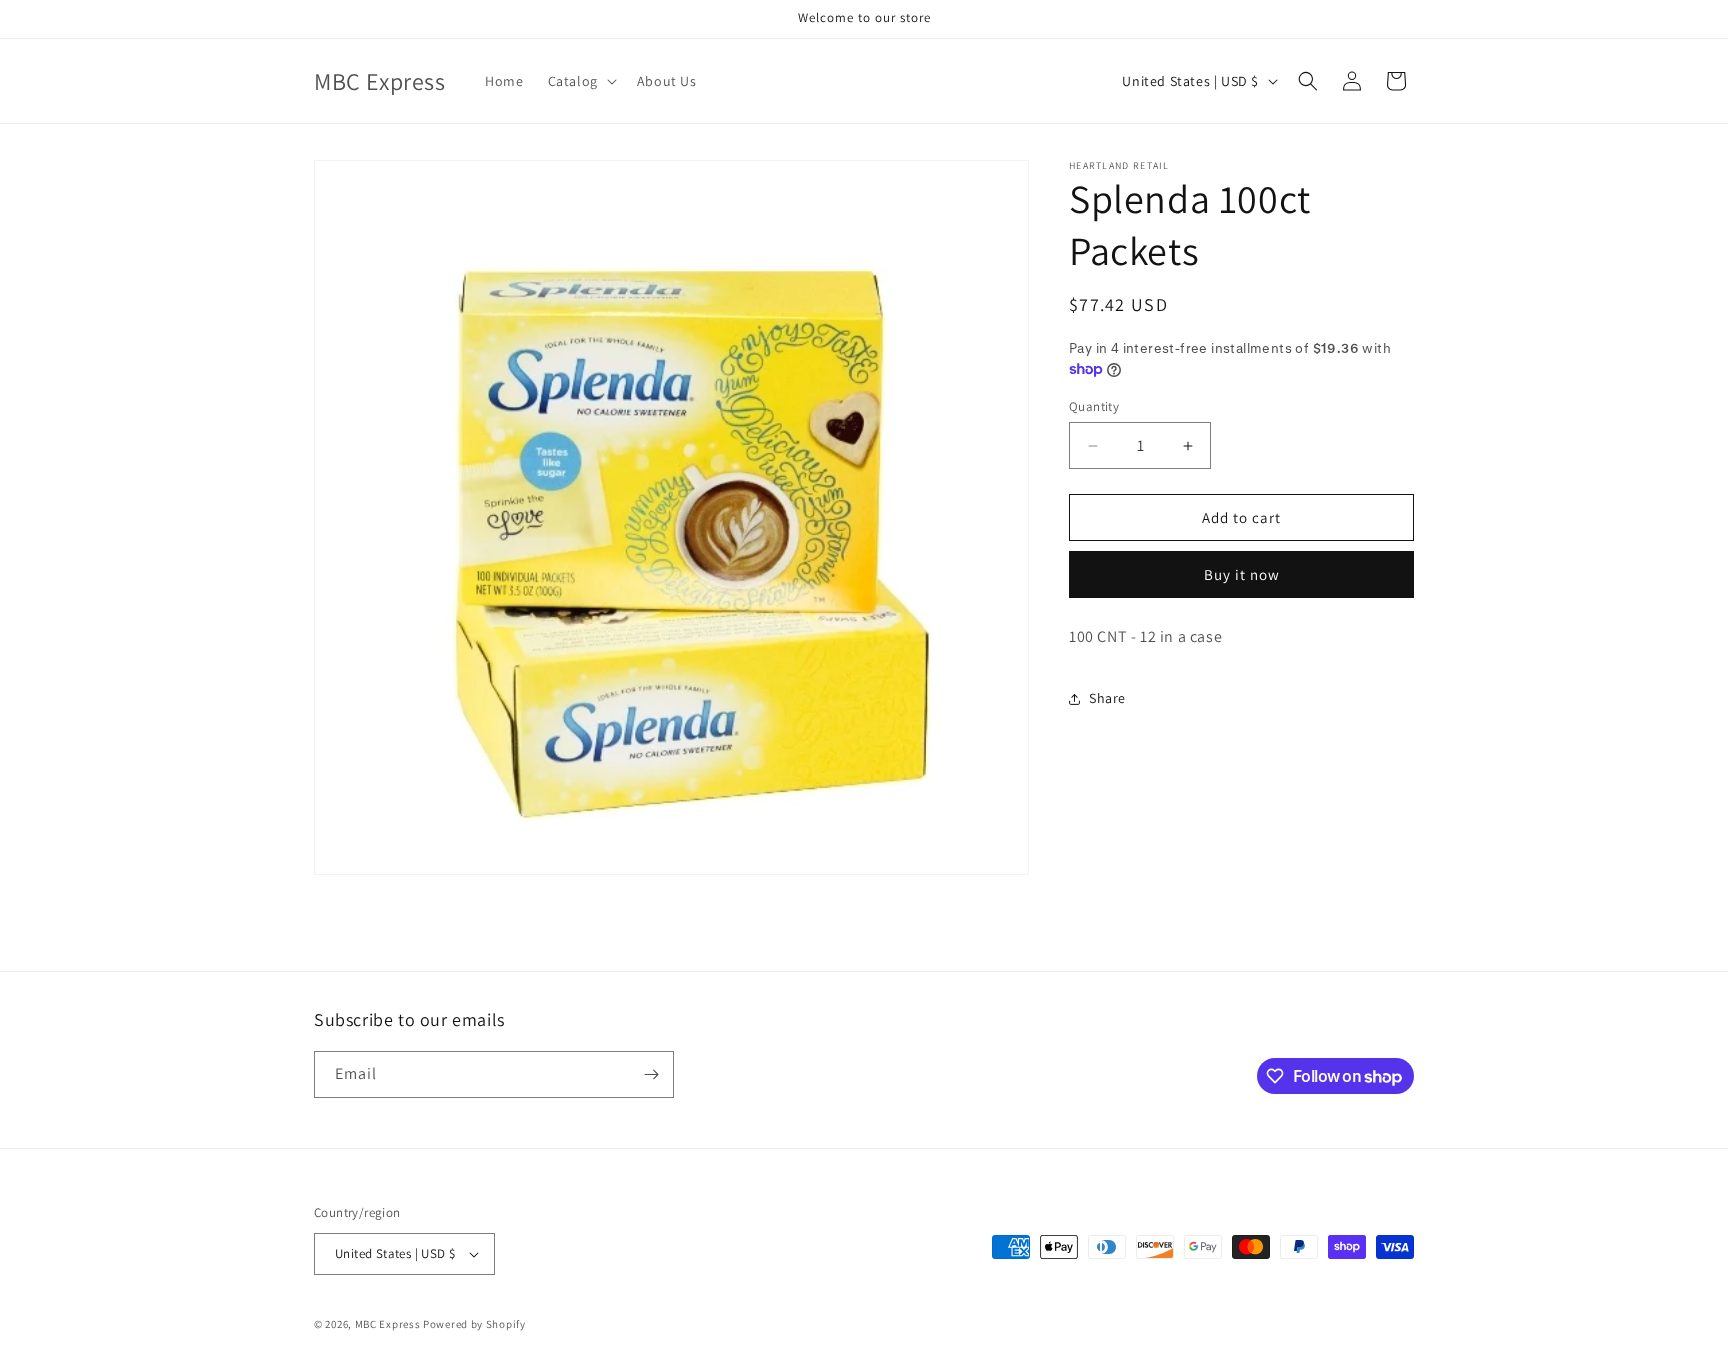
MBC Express (388, 1324)
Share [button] (1107, 698)
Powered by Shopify (474, 1324)
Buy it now (1242, 574)
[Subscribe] (651, 1074)
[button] (580, 81)
